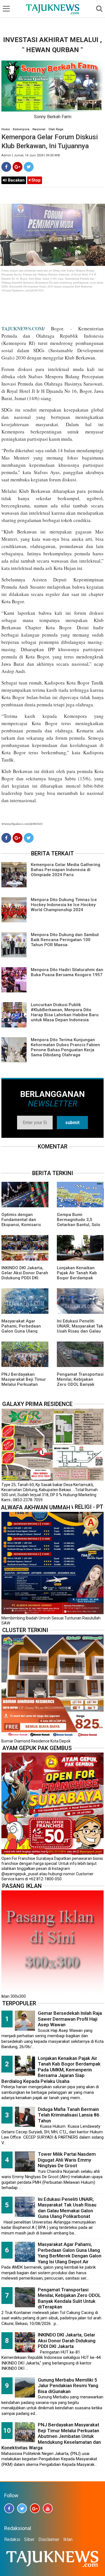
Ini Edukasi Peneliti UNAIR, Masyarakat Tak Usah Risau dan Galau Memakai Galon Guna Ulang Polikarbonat (80, 1331)
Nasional (39, 129)
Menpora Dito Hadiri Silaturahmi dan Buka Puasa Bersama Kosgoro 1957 (67, 972)
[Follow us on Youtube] (48, 2508)
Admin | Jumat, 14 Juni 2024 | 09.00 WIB (31, 155)
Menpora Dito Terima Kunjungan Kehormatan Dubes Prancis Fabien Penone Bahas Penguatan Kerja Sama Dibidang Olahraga (65, 1047)
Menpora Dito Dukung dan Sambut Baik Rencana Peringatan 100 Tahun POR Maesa (65, 940)
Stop (35, 180)
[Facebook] (6, 167)
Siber (29, 2539)
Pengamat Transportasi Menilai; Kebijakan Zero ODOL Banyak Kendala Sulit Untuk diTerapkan (80, 1384)
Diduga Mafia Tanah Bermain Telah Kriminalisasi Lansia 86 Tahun (69, 2115)
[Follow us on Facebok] (9, 2508)
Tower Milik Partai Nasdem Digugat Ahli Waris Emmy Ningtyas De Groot (67, 2160)
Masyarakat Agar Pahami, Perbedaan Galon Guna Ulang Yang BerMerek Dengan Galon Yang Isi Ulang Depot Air (70, 2253)
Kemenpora (21, 129)
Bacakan (16, 180)
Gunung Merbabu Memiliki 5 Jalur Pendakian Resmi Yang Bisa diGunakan (68, 2386)
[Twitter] (29, 167)
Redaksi (12, 2539)
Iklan (68, 2539)
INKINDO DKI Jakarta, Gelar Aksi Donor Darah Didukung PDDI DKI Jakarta (25, 1275)
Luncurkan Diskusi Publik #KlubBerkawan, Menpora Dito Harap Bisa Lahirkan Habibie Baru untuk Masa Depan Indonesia (65, 1012)
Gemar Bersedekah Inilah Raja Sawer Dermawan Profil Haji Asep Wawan (70, 2019)
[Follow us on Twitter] (22, 2508)
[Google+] (17, 167)
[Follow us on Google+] (35, 2508)
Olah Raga (56, 129)
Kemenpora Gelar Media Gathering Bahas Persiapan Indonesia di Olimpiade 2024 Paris (66, 870)
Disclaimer (49, 2539)
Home (6, 129)
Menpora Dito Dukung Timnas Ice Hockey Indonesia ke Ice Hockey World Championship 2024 (64, 905)
